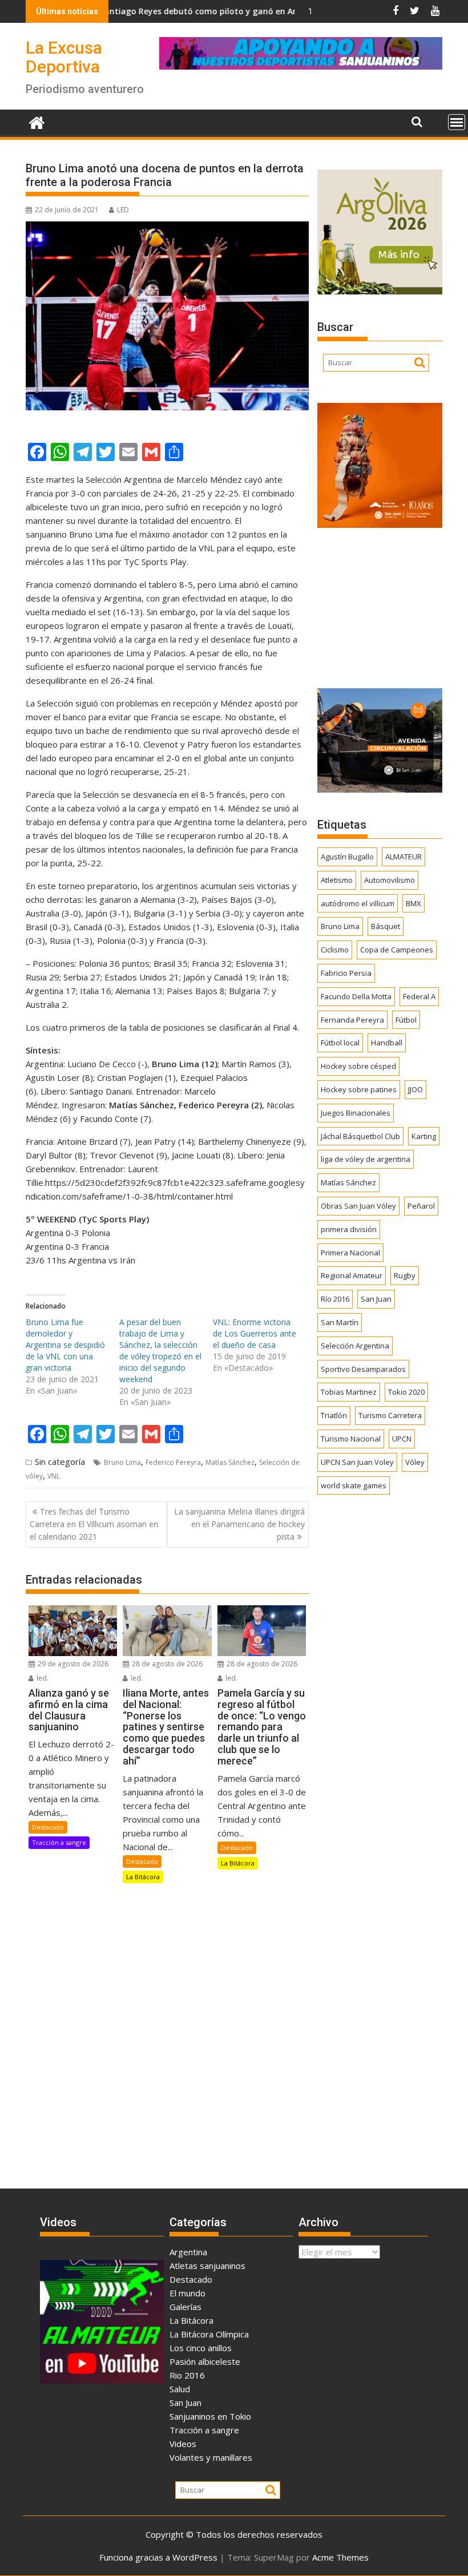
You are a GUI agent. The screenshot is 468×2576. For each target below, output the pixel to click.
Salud (180, 2389)
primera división (349, 1229)
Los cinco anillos (201, 2348)
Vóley (415, 1462)
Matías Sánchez (230, 1462)
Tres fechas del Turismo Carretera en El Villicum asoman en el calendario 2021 (94, 1524)
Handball (387, 1043)
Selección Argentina (355, 1346)
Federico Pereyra (173, 1462)
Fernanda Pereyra (352, 1020)
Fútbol (406, 1020)
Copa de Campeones (397, 950)
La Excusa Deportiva (64, 57)
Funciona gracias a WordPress (158, 2557)
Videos (183, 2444)
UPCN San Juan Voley (357, 1462)
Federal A (419, 996)
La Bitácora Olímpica (209, 2334)
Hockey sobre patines (359, 1089)
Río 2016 (335, 1299)
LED (123, 210)
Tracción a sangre (59, 1842)
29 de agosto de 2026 (72, 1664)
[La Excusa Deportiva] (37, 121)
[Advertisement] (380, 604)
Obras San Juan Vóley (358, 1206)
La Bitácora (143, 1877)
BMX (413, 903)
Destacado (48, 1827)
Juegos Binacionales (356, 1113)
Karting (424, 1136)
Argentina (188, 2252)
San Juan (376, 1299)
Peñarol (421, 1206)
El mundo (187, 2293)
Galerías (185, 2307)
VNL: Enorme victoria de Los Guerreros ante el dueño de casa (255, 1333)
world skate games (354, 1485)
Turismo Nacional (351, 1439)
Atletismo (337, 880)
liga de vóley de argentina (366, 1159)
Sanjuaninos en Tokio (210, 2416)
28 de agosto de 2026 (166, 1664)
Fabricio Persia (346, 973)
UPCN (402, 1439)
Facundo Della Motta (356, 996)
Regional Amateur (352, 1275)
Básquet (386, 926)
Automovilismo (390, 880)
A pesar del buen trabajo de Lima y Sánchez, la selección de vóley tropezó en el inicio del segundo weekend (160, 1350)
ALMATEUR (404, 857)
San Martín (340, 1322)
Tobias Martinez (349, 1392)
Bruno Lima (122, 1462)
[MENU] (457, 122)
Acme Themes (340, 2557)
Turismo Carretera (390, 1415)
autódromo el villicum (358, 903)
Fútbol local (340, 1043)
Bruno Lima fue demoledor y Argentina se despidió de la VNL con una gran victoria (65, 1345)
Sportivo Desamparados (363, 1369)
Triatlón (334, 1415)
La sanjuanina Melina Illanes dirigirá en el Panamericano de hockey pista (239, 1524)
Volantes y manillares (211, 2457)
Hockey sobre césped (358, 1066)
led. (42, 1678)
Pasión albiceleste (205, 2361)
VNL (54, 1476)
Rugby (405, 1275)
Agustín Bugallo (347, 857)
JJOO (415, 1089)
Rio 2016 (187, 2375)
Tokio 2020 (406, 1392)
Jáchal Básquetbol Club (360, 1136)
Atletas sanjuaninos (207, 2266)
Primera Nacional (350, 1253)
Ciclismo (335, 950)
